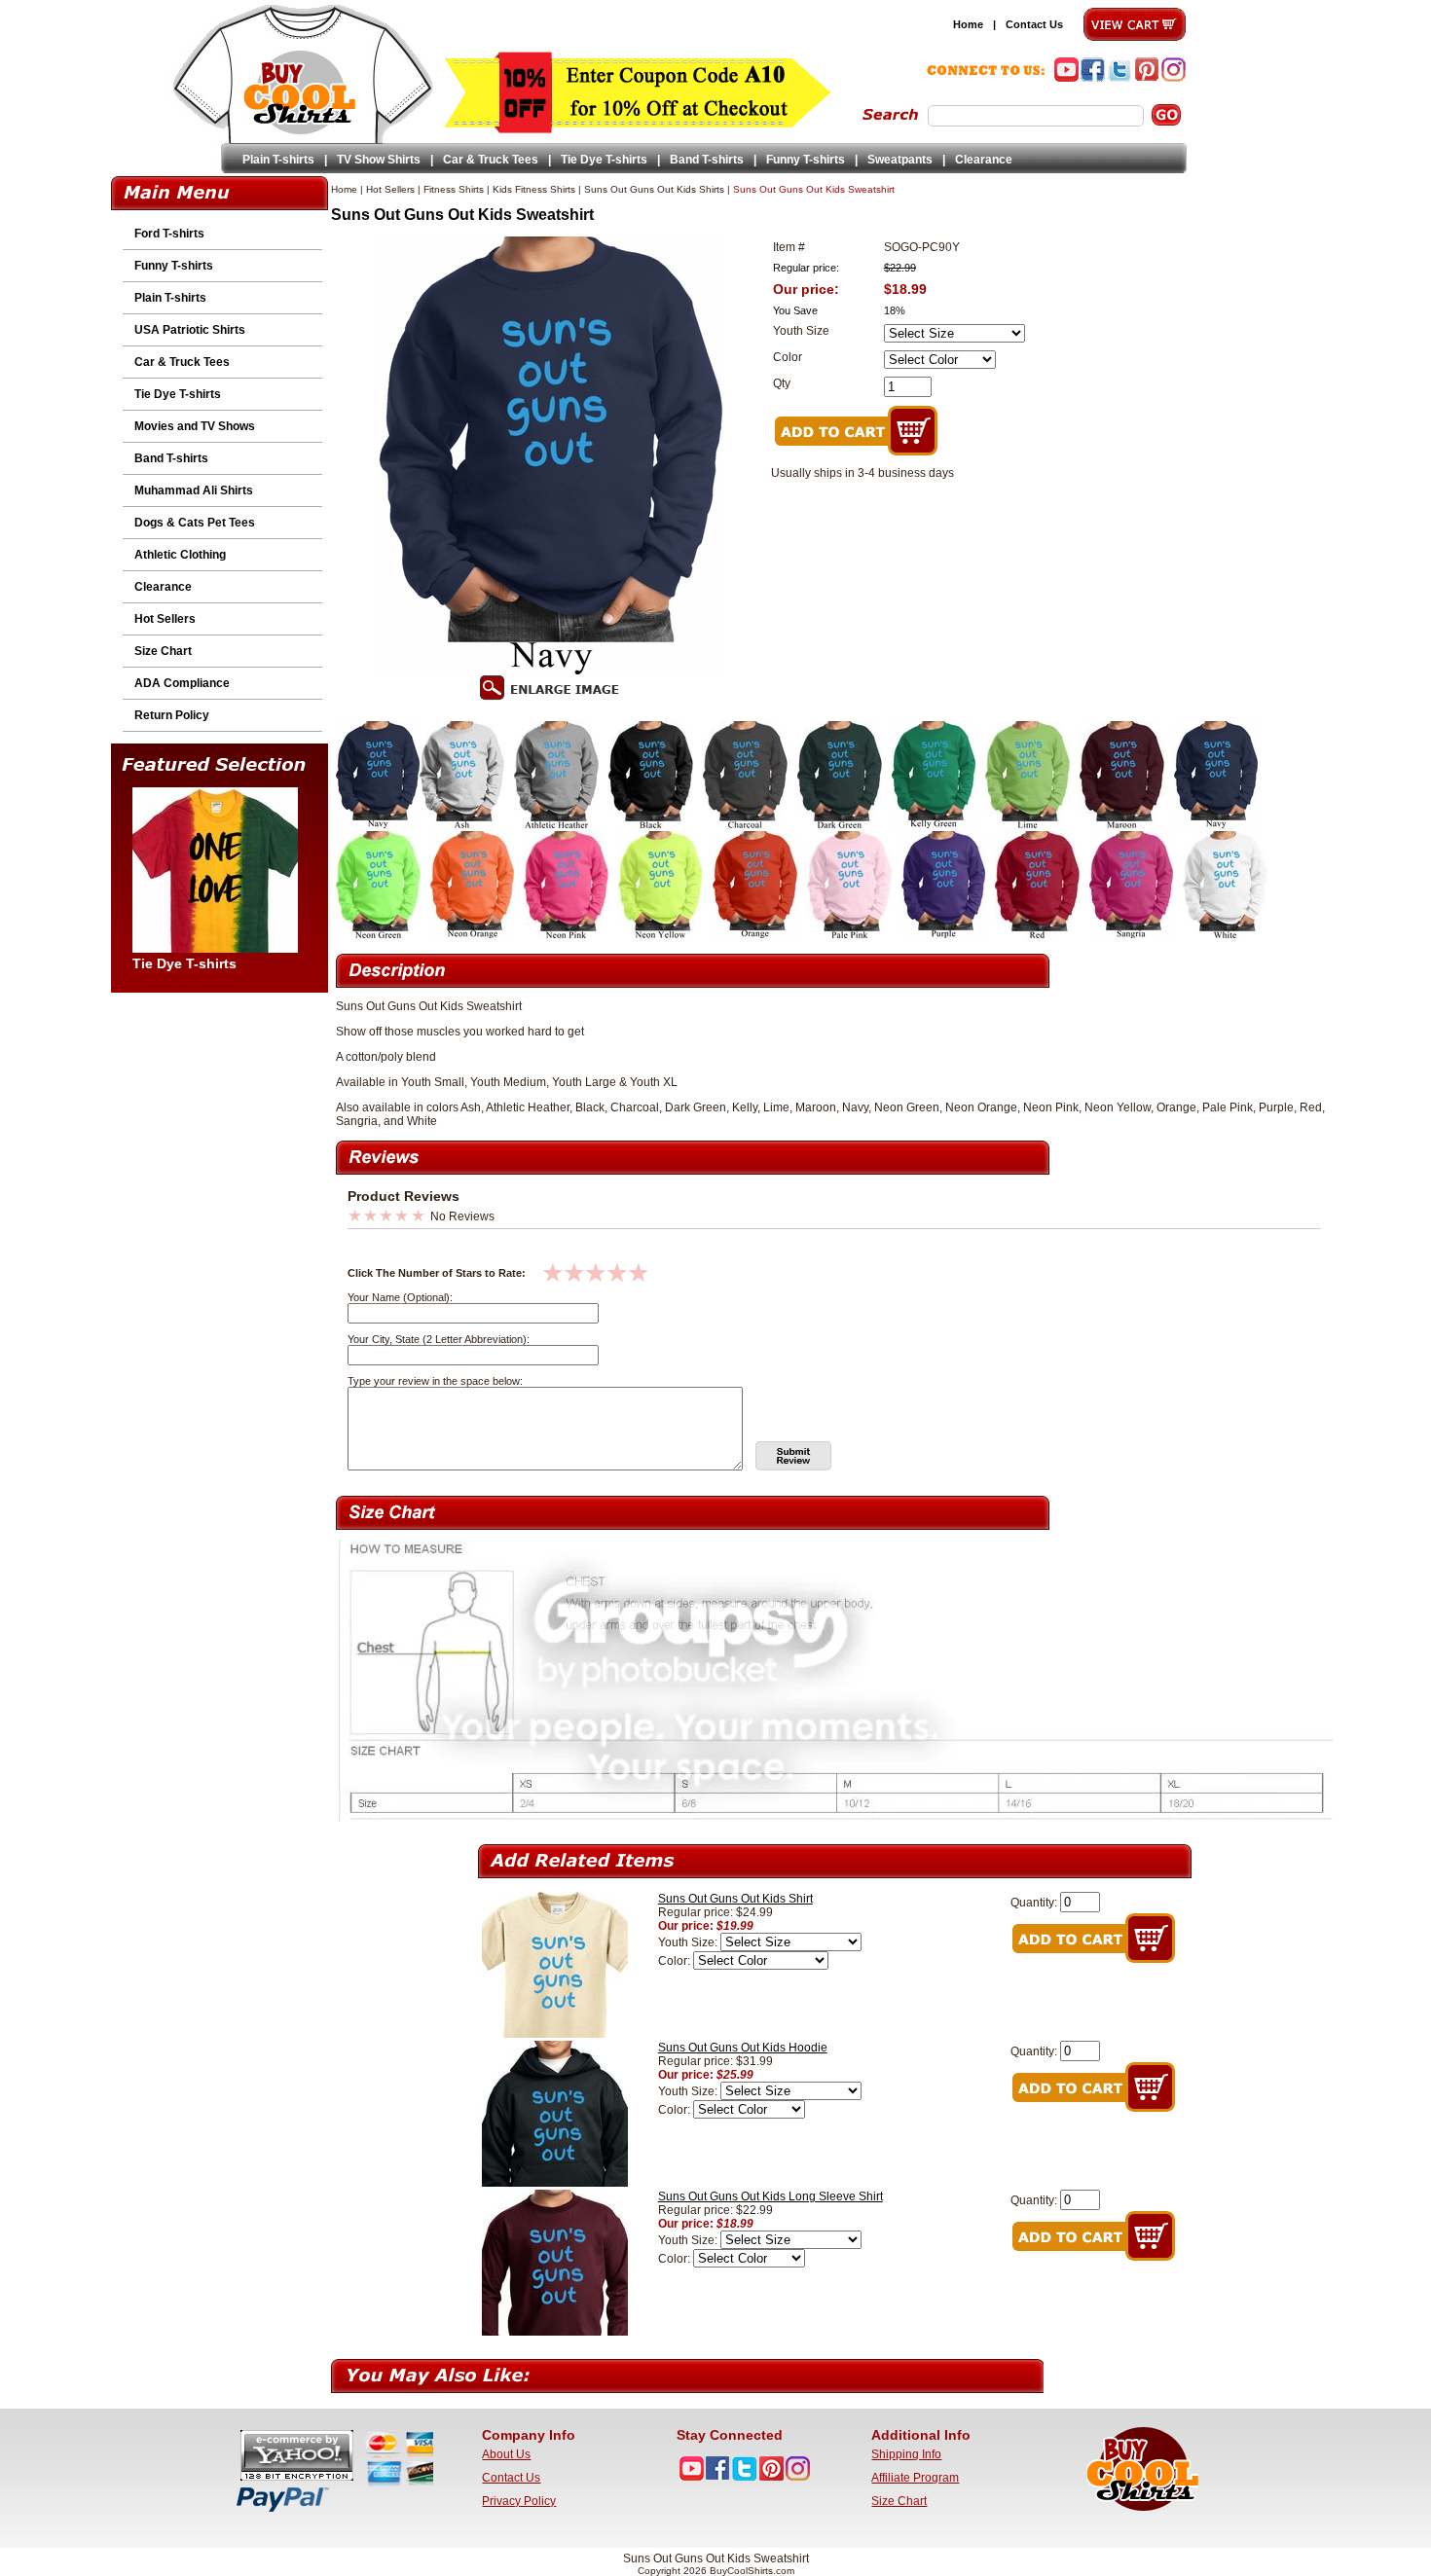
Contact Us (1034, 24)
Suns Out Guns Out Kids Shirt (735, 1899)
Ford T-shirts (169, 234)
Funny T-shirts (806, 160)
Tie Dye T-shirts (604, 160)
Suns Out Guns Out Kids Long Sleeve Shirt (771, 2196)
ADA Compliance (182, 683)
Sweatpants (900, 160)
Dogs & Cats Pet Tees (195, 523)
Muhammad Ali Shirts (194, 490)
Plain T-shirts (278, 160)
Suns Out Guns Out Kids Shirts (654, 189)
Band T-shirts (707, 160)
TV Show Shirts (379, 160)
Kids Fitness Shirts (534, 189)
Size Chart (163, 651)
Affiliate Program (915, 2478)
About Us (506, 2454)
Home (968, 24)
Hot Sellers (165, 619)
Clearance (984, 160)
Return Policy (172, 715)
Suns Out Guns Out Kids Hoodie (743, 2048)
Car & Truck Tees (491, 160)
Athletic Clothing (180, 555)
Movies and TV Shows (195, 426)
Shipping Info (906, 2454)
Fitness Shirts (454, 189)
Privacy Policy (519, 2501)
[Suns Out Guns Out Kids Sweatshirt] (378, 824)
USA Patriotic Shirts (190, 330)
